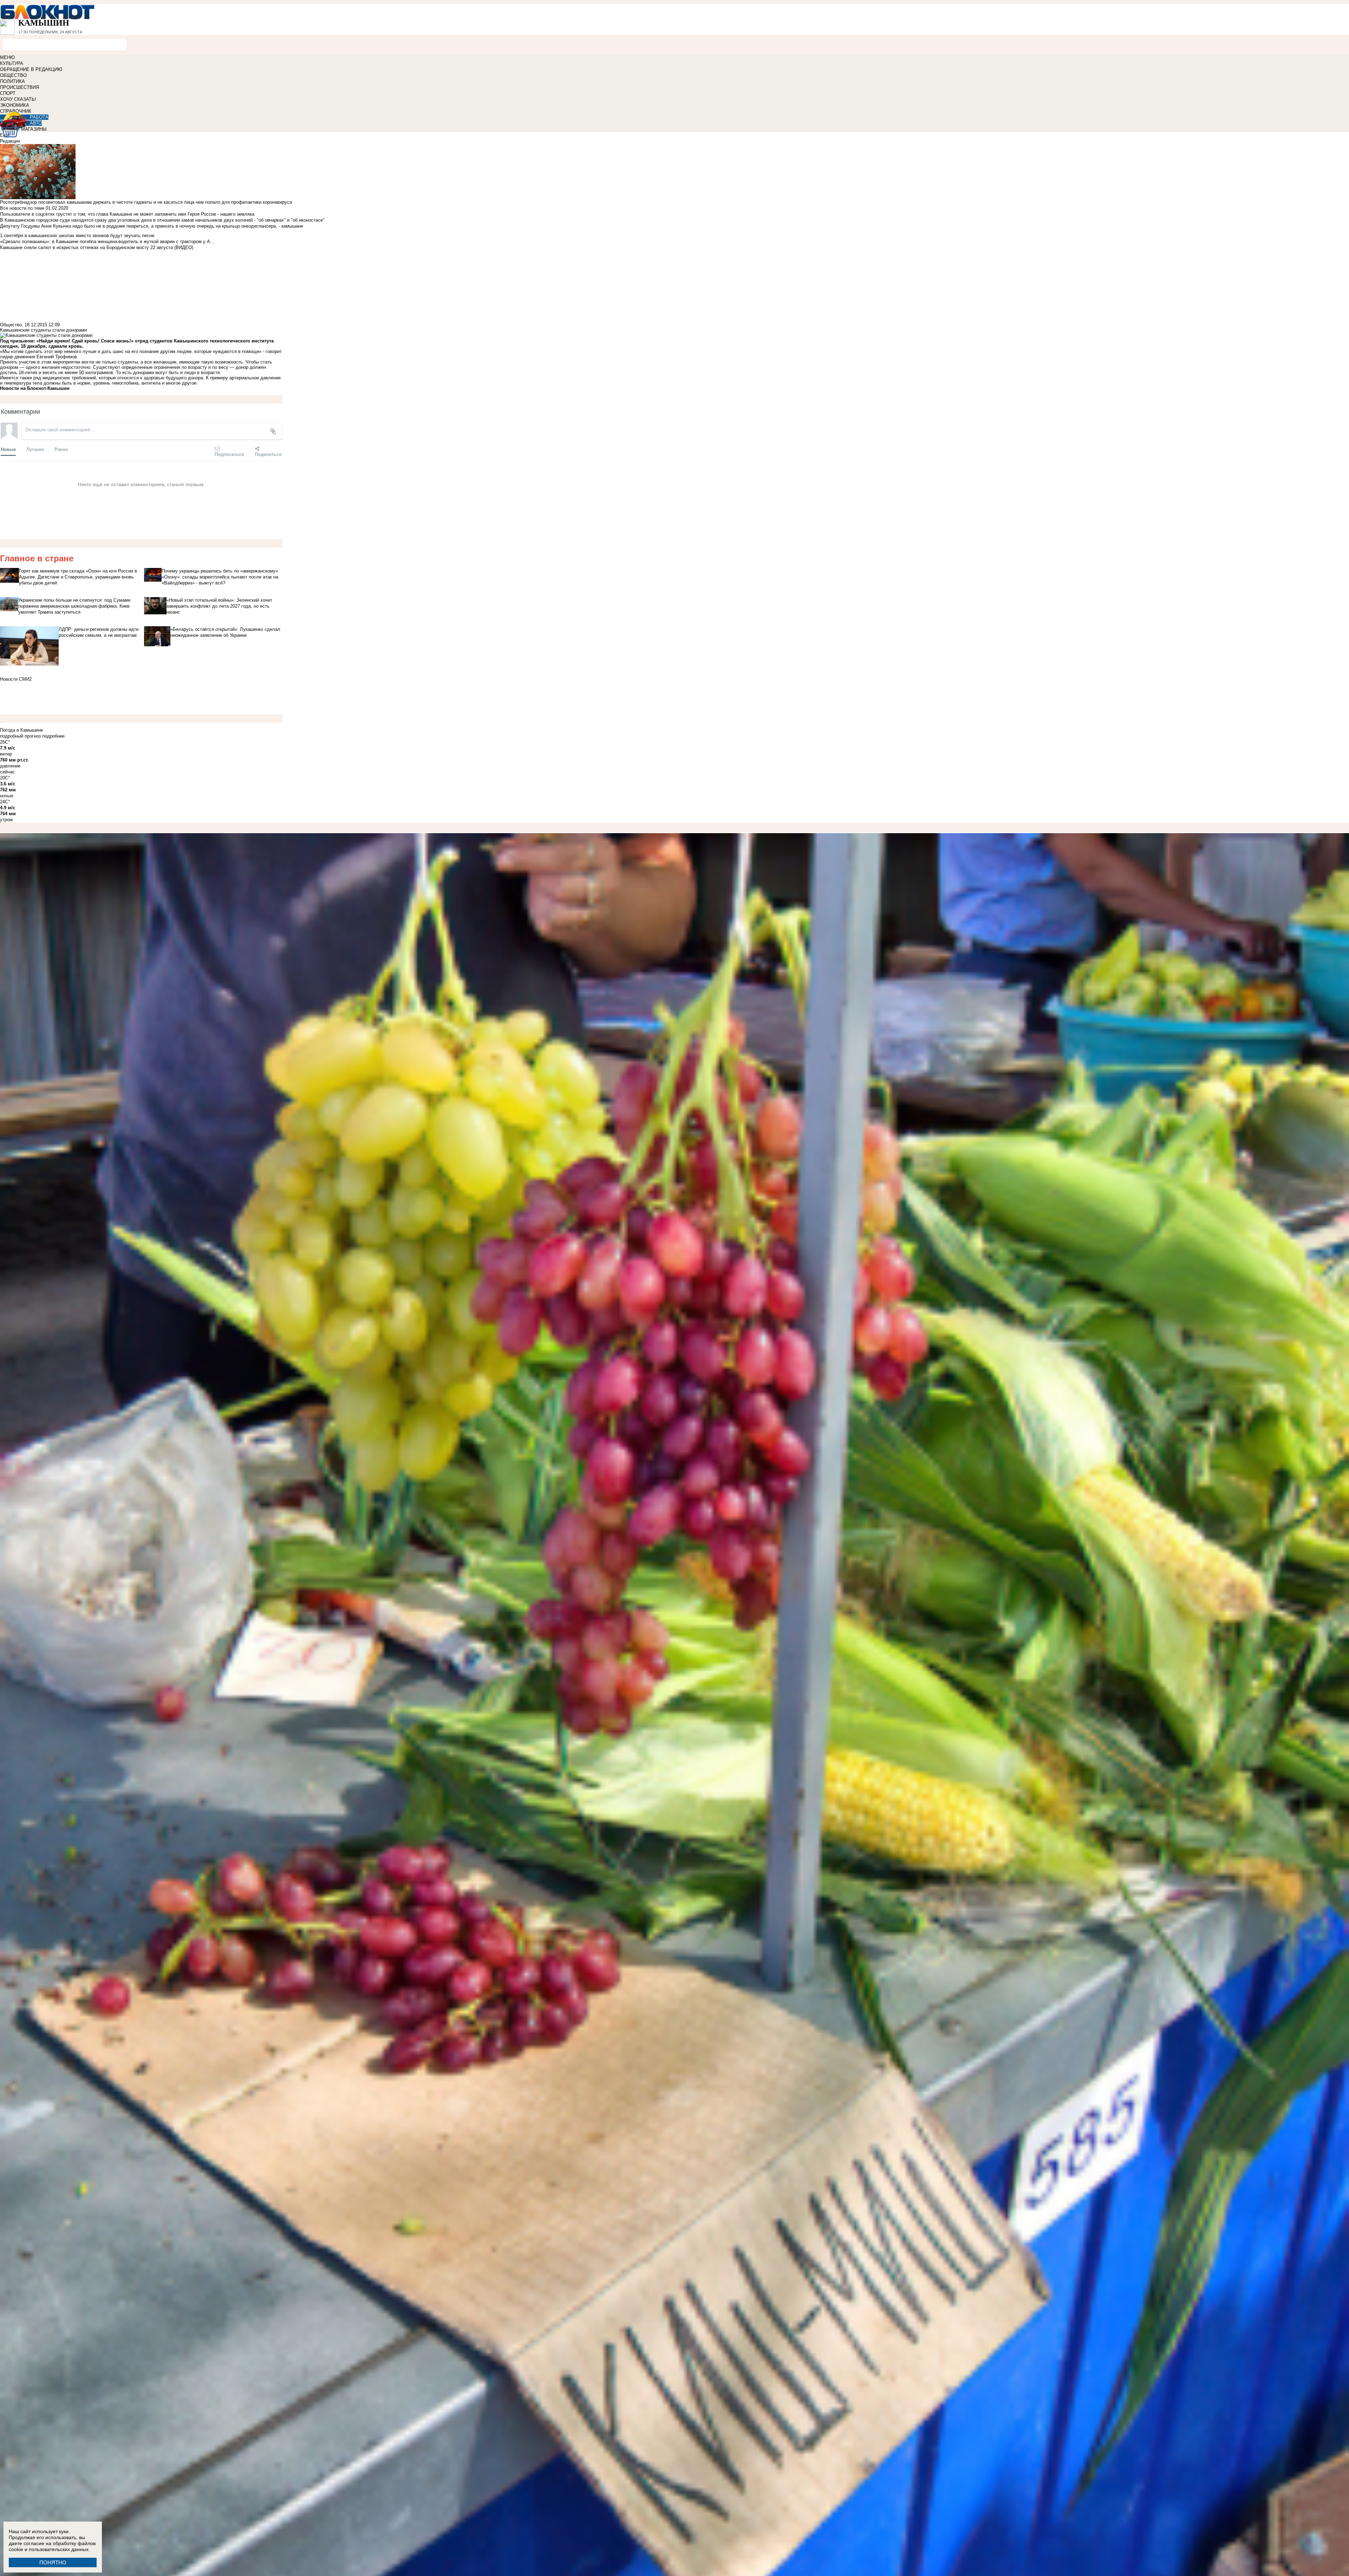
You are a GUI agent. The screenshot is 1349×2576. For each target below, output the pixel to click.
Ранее (61, 449)
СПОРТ (8, 93)
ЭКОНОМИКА (15, 105)
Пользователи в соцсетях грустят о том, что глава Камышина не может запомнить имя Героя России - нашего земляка (127, 214)
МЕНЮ (7, 57)
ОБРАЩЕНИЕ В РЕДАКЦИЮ (31, 69)
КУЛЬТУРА (12, 63)
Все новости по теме (22, 208)
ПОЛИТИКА (12, 81)
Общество (11, 325)
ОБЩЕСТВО (13, 75)
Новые (8, 449)
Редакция (10, 141)
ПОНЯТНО (53, 2562)
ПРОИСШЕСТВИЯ (19, 87)
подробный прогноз (20, 736)
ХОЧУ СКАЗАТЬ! (18, 99)
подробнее (53, 736)
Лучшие (35, 449)
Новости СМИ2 (16, 679)
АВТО (36, 123)
